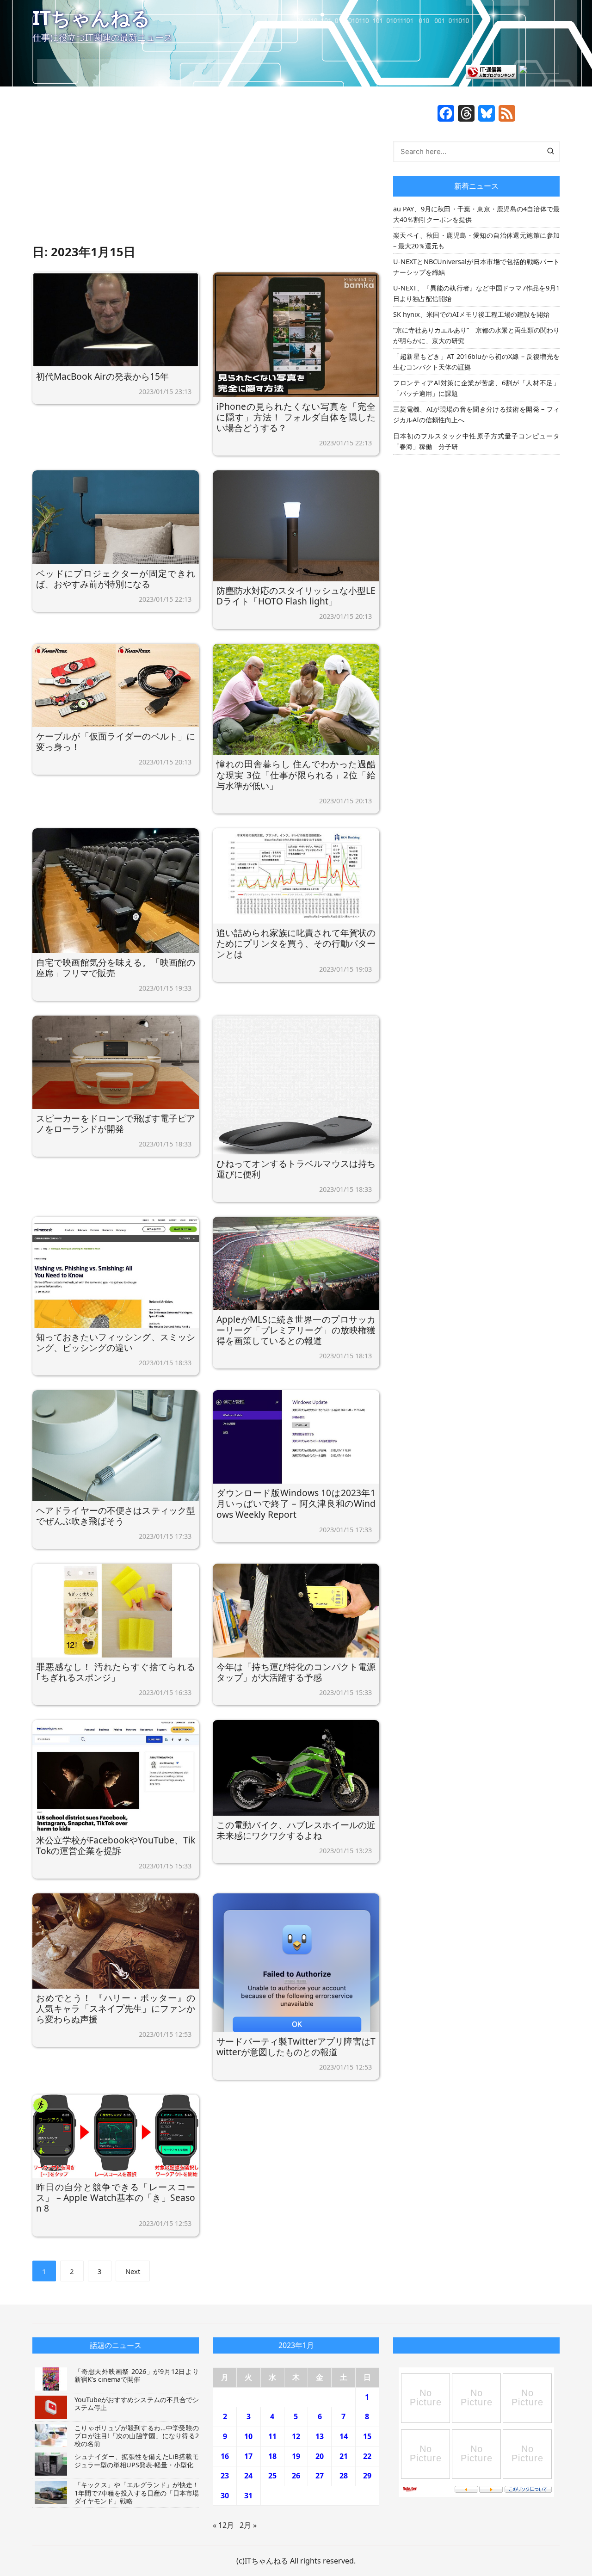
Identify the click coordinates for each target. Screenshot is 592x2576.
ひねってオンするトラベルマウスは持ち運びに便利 (296, 1169)
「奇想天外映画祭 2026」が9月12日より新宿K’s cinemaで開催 (137, 2375)
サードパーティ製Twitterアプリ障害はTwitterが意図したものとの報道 (296, 2046)
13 (320, 2436)
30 (225, 2496)
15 (367, 2436)
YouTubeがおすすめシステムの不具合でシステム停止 (137, 2403)
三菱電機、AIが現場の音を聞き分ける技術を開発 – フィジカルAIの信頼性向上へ (476, 414)
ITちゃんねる (91, 17)
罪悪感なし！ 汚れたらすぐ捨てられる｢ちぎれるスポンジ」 (116, 1672)
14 (344, 2436)
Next (133, 2271)
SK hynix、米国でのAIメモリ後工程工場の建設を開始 (471, 314)
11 (272, 2436)
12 (296, 2436)
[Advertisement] (206, 173)
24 (248, 2476)
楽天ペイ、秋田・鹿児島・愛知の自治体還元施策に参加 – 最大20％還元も (476, 240)
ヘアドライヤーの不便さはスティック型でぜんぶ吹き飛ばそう (116, 1516)
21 (344, 2456)
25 (272, 2476)
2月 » (248, 2525)
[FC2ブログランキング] (539, 71)
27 (320, 2476)
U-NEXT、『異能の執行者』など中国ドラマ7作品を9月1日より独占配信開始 (476, 293)
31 (248, 2496)
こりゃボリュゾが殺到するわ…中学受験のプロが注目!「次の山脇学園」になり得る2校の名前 (137, 2436)
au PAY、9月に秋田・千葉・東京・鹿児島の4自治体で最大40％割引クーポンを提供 (476, 214)
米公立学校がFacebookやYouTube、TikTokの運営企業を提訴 (116, 1845)
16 (225, 2456)
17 (248, 2456)
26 (296, 2476)
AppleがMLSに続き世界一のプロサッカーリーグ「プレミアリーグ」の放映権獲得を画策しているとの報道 (296, 1330)
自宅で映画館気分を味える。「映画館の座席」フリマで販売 (116, 968)
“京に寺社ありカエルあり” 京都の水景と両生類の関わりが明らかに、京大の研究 (476, 335)
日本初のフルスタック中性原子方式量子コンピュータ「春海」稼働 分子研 (476, 441)
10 (248, 2436)
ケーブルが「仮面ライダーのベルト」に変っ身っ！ (116, 741)
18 (272, 2456)
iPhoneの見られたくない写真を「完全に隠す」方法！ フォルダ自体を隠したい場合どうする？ (296, 417)
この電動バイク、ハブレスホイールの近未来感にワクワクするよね (296, 1830)
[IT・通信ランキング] (491, 71)
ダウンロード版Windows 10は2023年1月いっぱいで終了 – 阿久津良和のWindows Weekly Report (296, 1503)
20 (320, 2456)
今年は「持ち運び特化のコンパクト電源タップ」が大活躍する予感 (296, 1672)
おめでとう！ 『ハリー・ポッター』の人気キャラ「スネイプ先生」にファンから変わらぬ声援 (116, 2008)
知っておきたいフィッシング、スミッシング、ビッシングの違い (116, 1342)
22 (367, 2456)
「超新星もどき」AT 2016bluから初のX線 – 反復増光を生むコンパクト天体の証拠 (476, 362)
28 (344, 2476)
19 (296, 2456)
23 (225, 2476)
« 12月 (223, 2525)
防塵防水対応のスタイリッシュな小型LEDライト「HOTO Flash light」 (296, 596)
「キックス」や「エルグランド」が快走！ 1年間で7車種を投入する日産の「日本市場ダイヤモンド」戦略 (140, 2493)
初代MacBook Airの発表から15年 (102, 376)
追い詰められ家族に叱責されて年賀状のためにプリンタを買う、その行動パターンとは (296, 943)
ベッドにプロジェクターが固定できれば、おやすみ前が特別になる (116, 579)
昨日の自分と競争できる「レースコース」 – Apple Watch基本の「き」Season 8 (116, 2197)
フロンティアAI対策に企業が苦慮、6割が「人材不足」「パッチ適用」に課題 (476, 388)
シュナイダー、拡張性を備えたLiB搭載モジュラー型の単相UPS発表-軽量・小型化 (137, 2460)
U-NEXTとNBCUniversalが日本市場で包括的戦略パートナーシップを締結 (476, 267)
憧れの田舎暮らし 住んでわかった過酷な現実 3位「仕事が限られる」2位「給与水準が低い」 (296, 774)
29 (367, 2476)
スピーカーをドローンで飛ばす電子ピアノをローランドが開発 (116, 1123)
